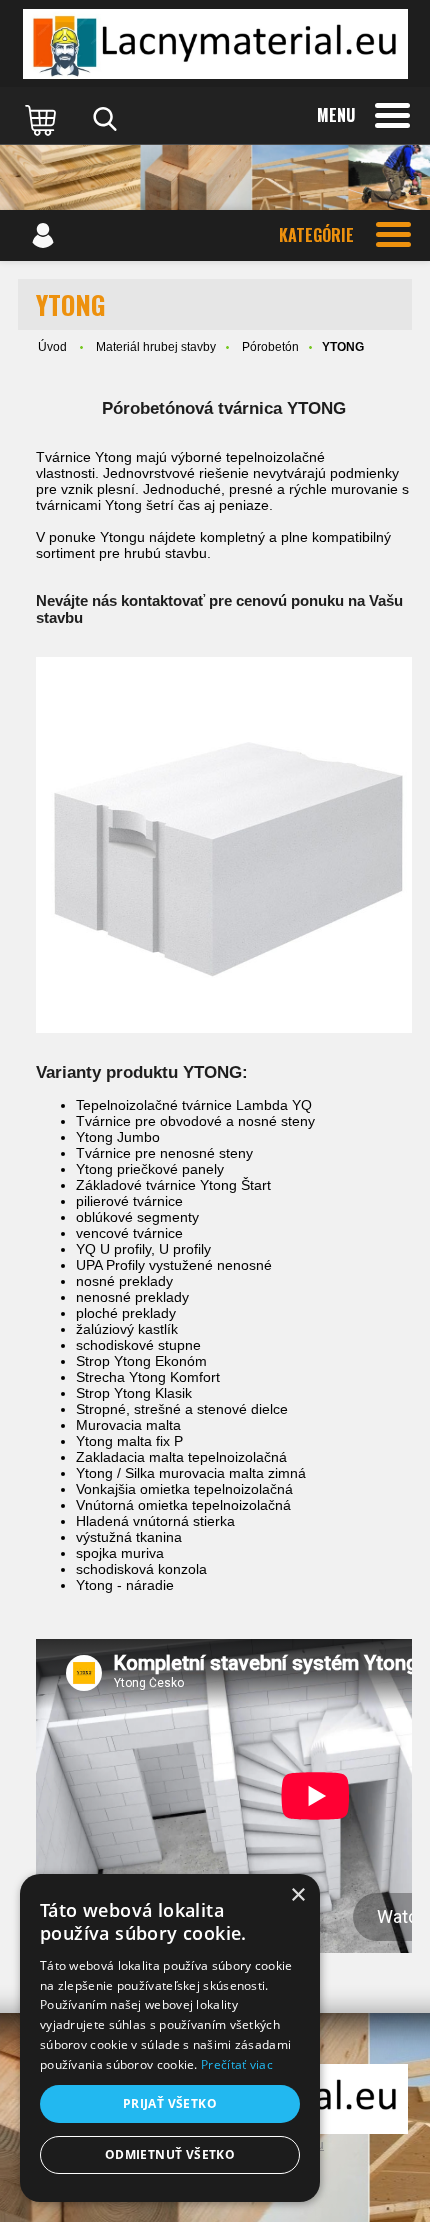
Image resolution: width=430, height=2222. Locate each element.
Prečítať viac (237, 2064)
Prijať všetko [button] (170, 2103)
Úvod (52, 347)
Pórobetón (270, 347)
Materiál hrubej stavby (156, 347)
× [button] (297, 1895)
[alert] (170, 2038)
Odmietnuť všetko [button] (170, 2154)
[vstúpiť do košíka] (43, 119)
